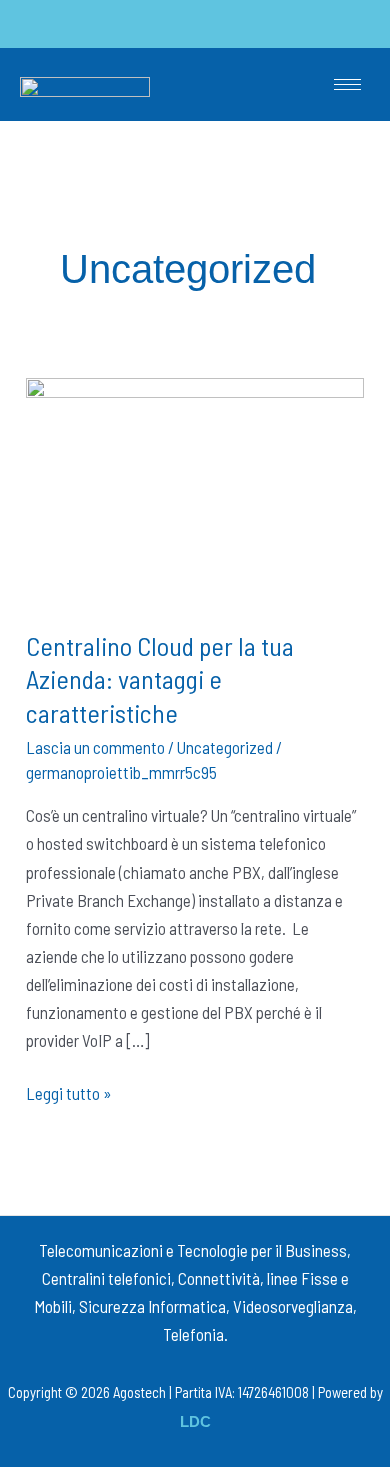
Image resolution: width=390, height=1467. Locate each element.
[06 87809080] (70, 24)
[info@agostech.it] (194, 24)
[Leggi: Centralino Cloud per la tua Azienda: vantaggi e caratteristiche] (195, 488)
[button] (330, 24)
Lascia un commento (95, 747)
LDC (195, 1422)
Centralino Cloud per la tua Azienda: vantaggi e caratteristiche (160, 679)
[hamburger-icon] (347, 84)
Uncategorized (225, 747)
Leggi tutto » (69, 1091)
